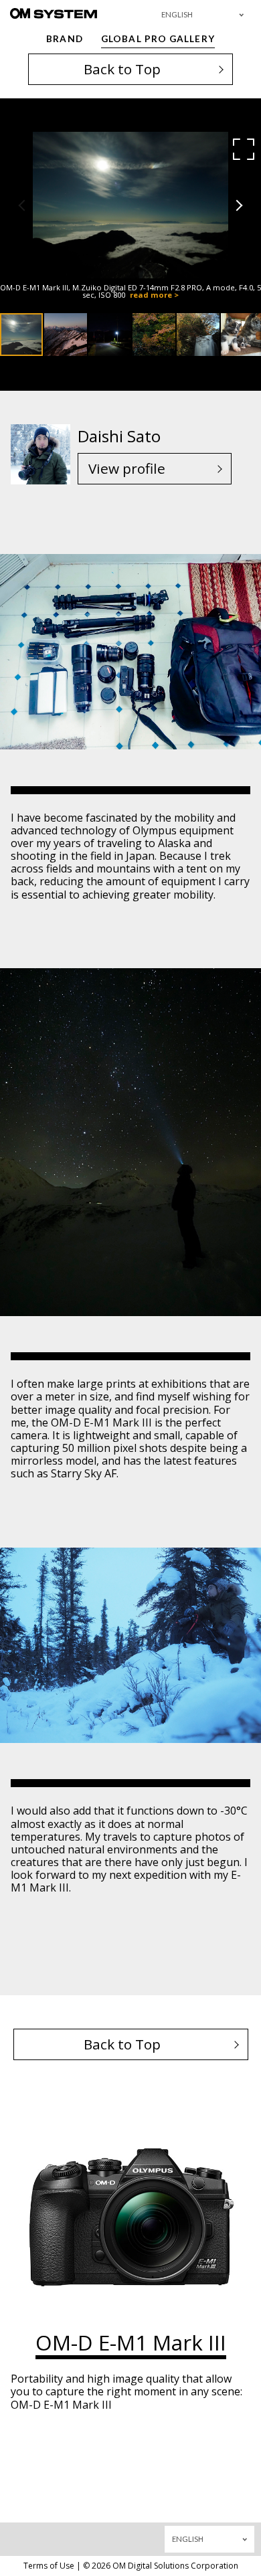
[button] (244, 149)
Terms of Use (49, 2566)
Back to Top (122, 69)
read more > (154, 295)
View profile (127, 468)
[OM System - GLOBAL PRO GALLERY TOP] (54, 13)
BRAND (64, 39)
